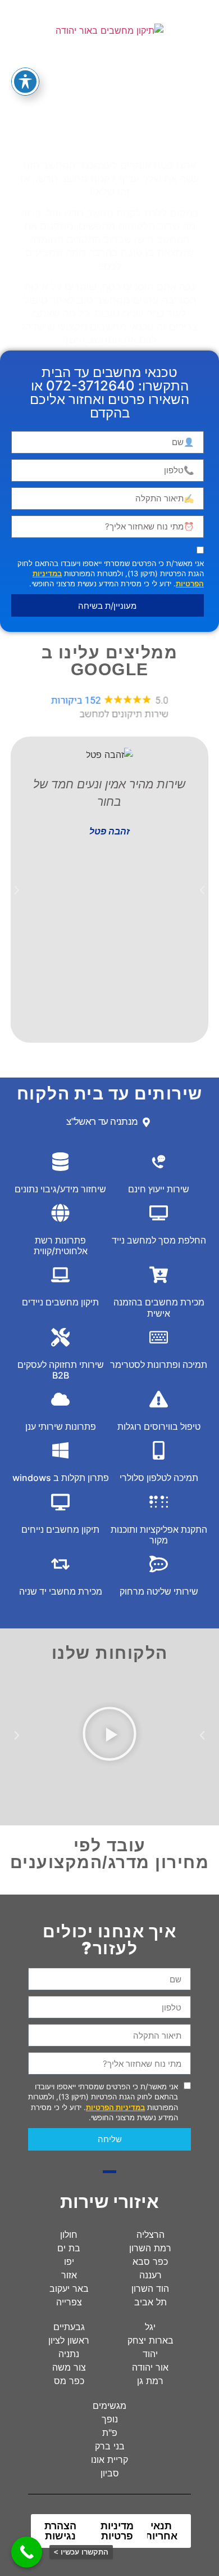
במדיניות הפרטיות (115, 2107)
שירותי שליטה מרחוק (159, 1591)
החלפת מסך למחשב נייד (159, 1240)
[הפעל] (109, 1735)
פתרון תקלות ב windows (61, 1478)
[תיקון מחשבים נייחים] (60, 1502)
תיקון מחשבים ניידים (60, 1302)
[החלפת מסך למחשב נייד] (159, 1213)
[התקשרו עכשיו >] (27, 2552)
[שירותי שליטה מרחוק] (159, 1564)
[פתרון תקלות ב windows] (60, 1450)
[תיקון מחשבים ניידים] (60, 1275)
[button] (17, 890)
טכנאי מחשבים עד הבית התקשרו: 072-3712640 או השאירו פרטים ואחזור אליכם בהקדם (109, 392)
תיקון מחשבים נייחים (60, 1529)
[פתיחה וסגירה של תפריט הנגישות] (25, 82)
